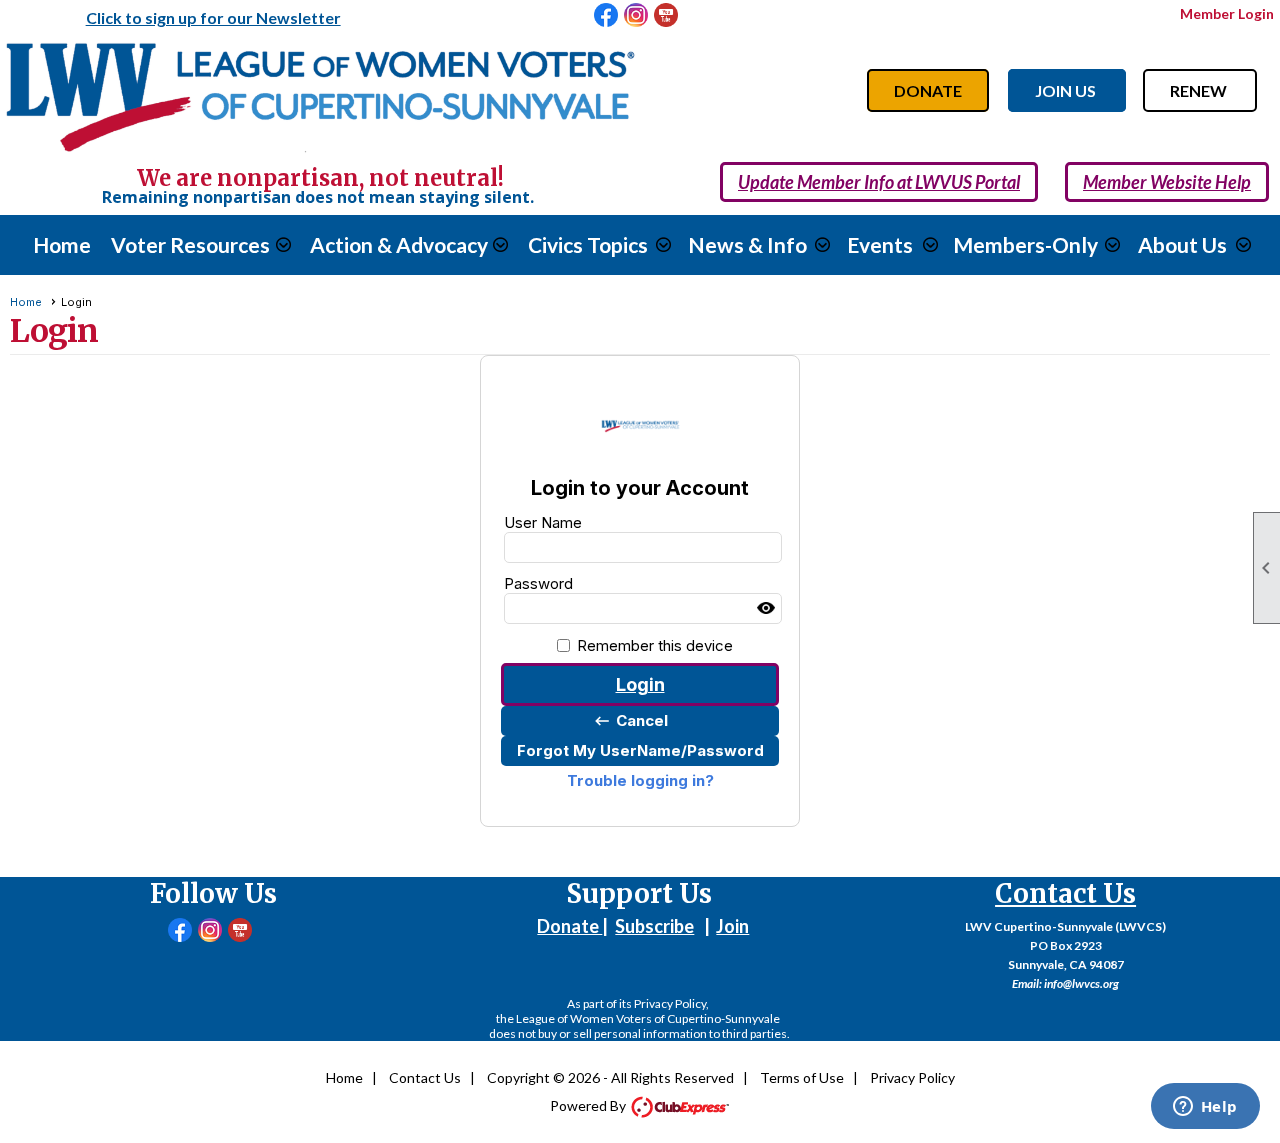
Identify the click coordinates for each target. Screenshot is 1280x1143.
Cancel (630, 721)
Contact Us (425, 1077)
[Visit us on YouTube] (666, 15)
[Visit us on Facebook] (606, 15)
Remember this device (655, 645)
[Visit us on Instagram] (636, 15)
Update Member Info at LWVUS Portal (879, 182)
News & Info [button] (747, 244)
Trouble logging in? (640, 780)
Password (538, 583)
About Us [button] (1182, 244)
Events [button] (880, 244)
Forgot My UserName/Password (640, 750)
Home (62, 244)
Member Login (1227, 13)
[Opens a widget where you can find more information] (1205, 1108)
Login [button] (640, 684)
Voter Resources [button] (190, 244)
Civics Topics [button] (588, 244)
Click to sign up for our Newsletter (213, 17)
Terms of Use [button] (802, 1077)
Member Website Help (1167, 182)
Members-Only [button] (1025, 244)
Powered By (589, 1105)
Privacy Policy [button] (912, 1077)
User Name (543, 522)
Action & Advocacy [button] (399, 244)
